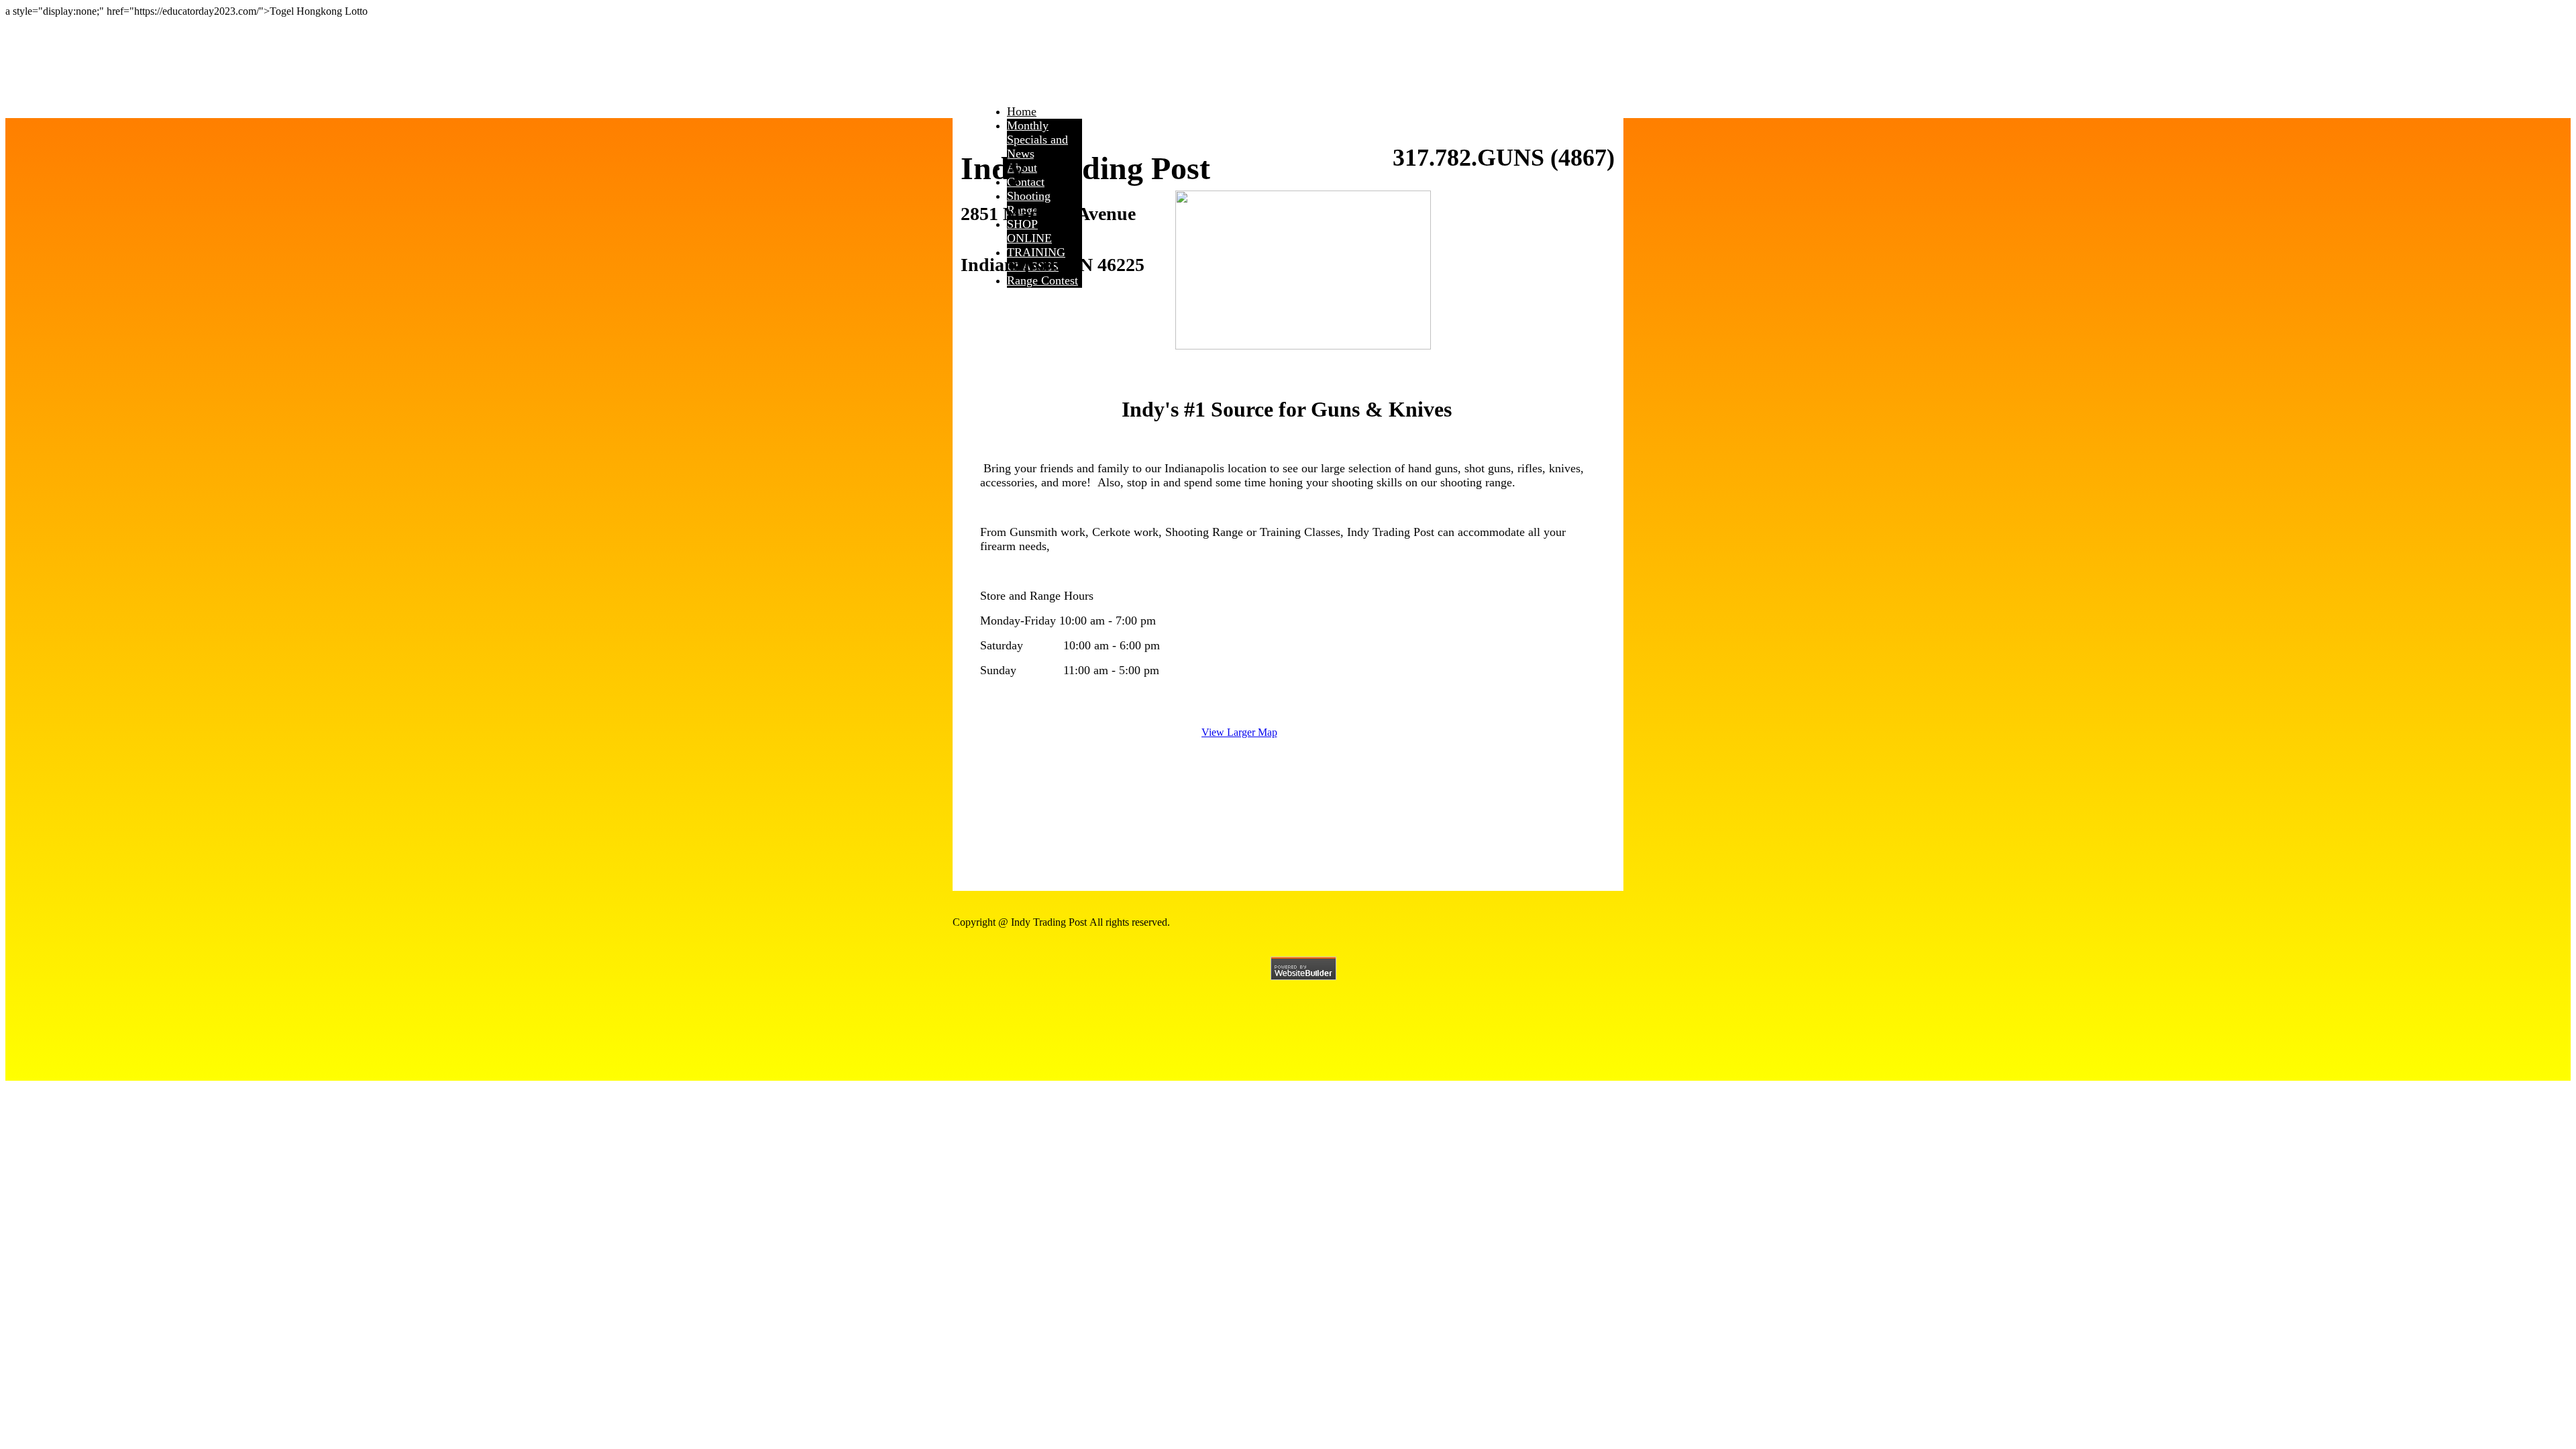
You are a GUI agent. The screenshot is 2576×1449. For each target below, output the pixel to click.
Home (1022, 111)
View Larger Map (1239, 732)
